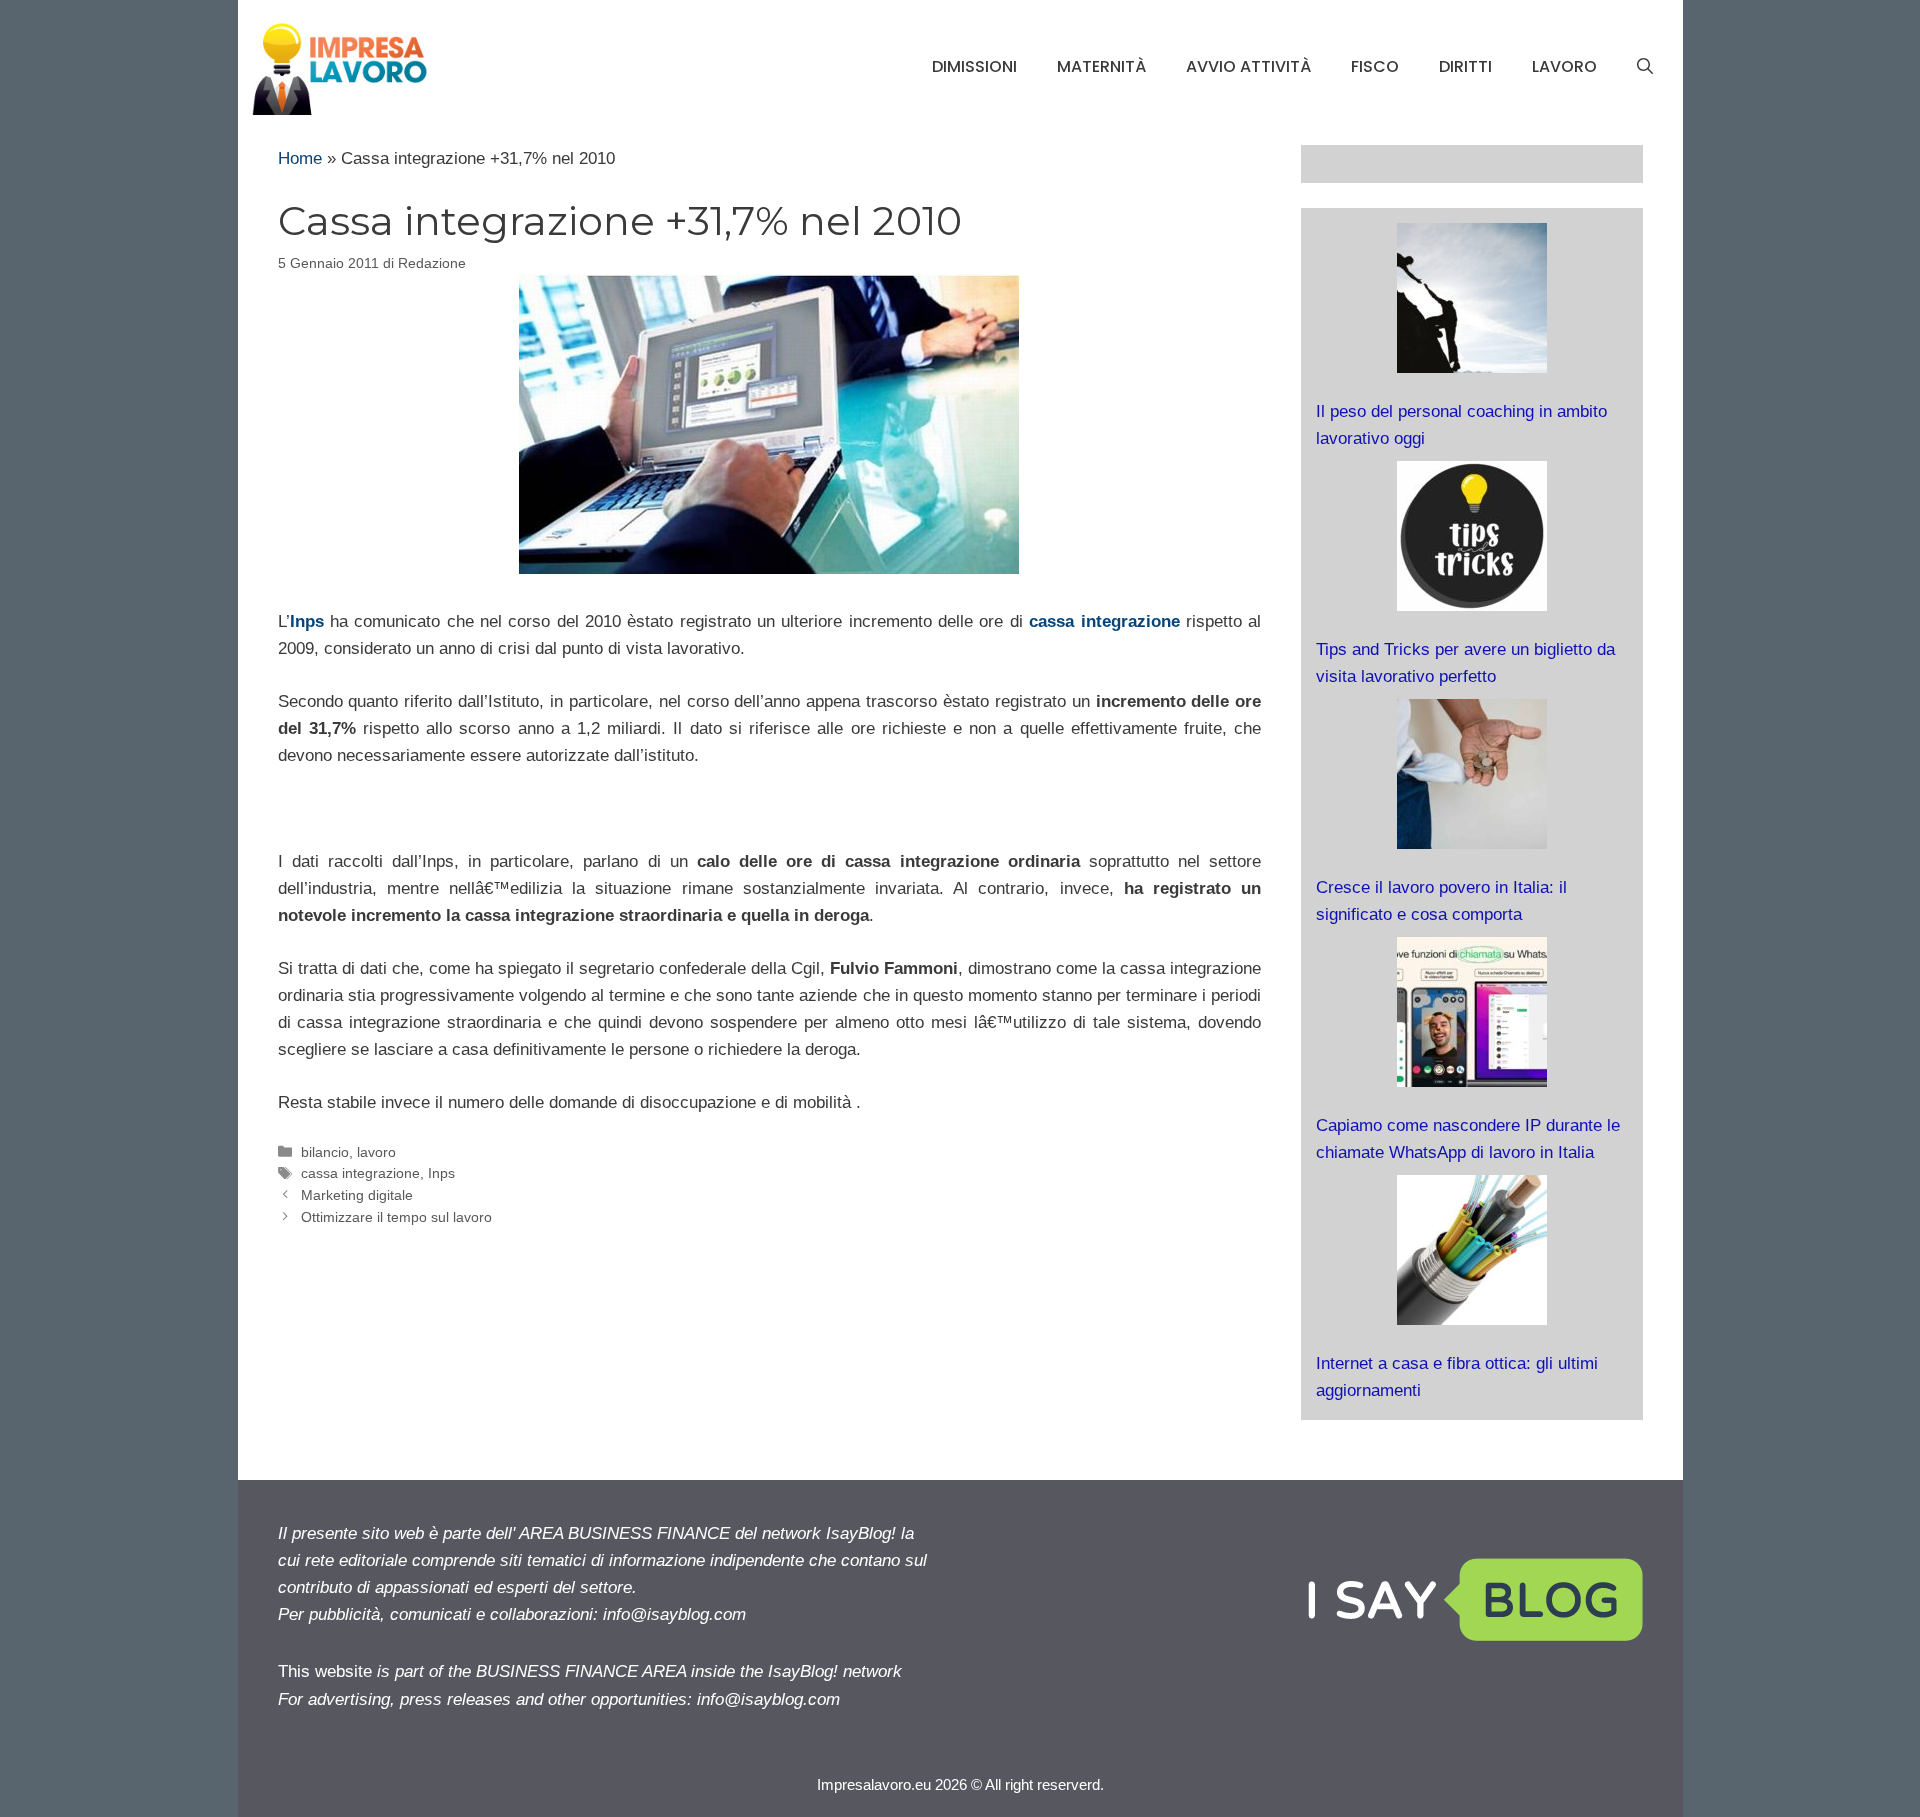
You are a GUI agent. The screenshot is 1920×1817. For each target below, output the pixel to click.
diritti (1465, 66)
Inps (307, 621)
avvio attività (1248, 66)
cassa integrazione (1104, 621)
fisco (1375, 66)
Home (300, 158)
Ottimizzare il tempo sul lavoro (396, 1217)
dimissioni (974, 66)
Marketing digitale (357, 1195)
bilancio (325, 1152)
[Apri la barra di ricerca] (1645, 67)
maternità (1101, 66)
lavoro (1564, 66)
